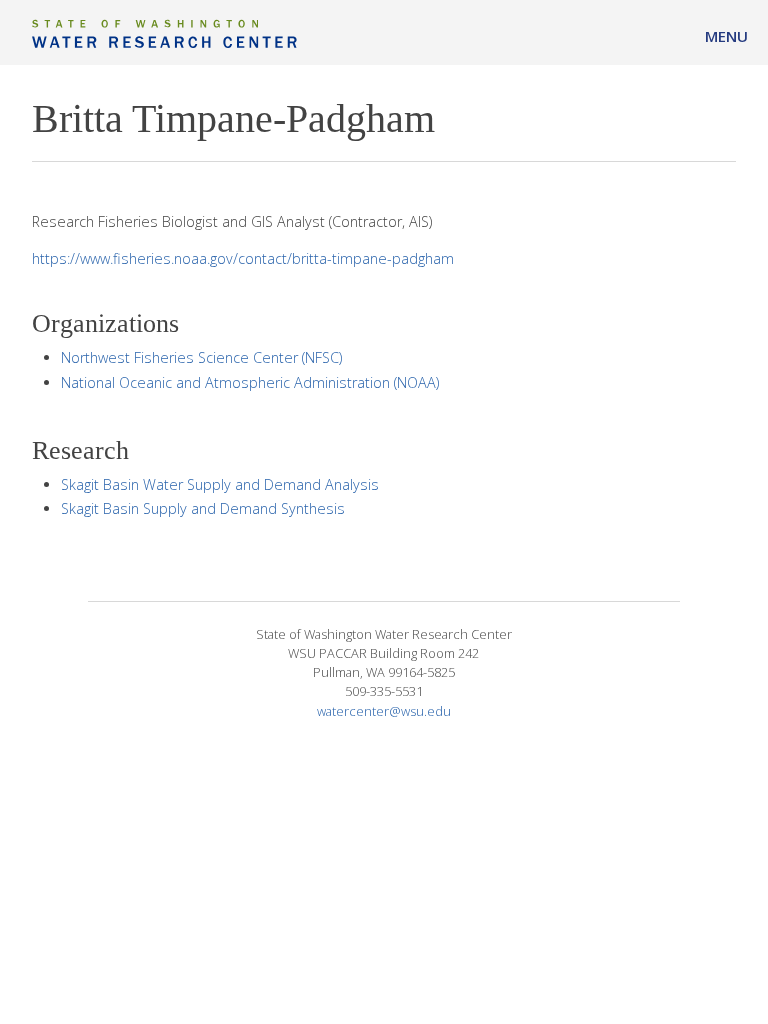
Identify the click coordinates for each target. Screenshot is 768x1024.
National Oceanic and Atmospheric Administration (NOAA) (250, 382)
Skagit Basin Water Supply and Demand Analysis (220, 484)
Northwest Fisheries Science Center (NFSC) (201, 357)
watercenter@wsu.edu (384, 711)
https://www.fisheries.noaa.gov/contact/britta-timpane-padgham (243, 258)
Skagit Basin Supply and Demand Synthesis (203, 508)
